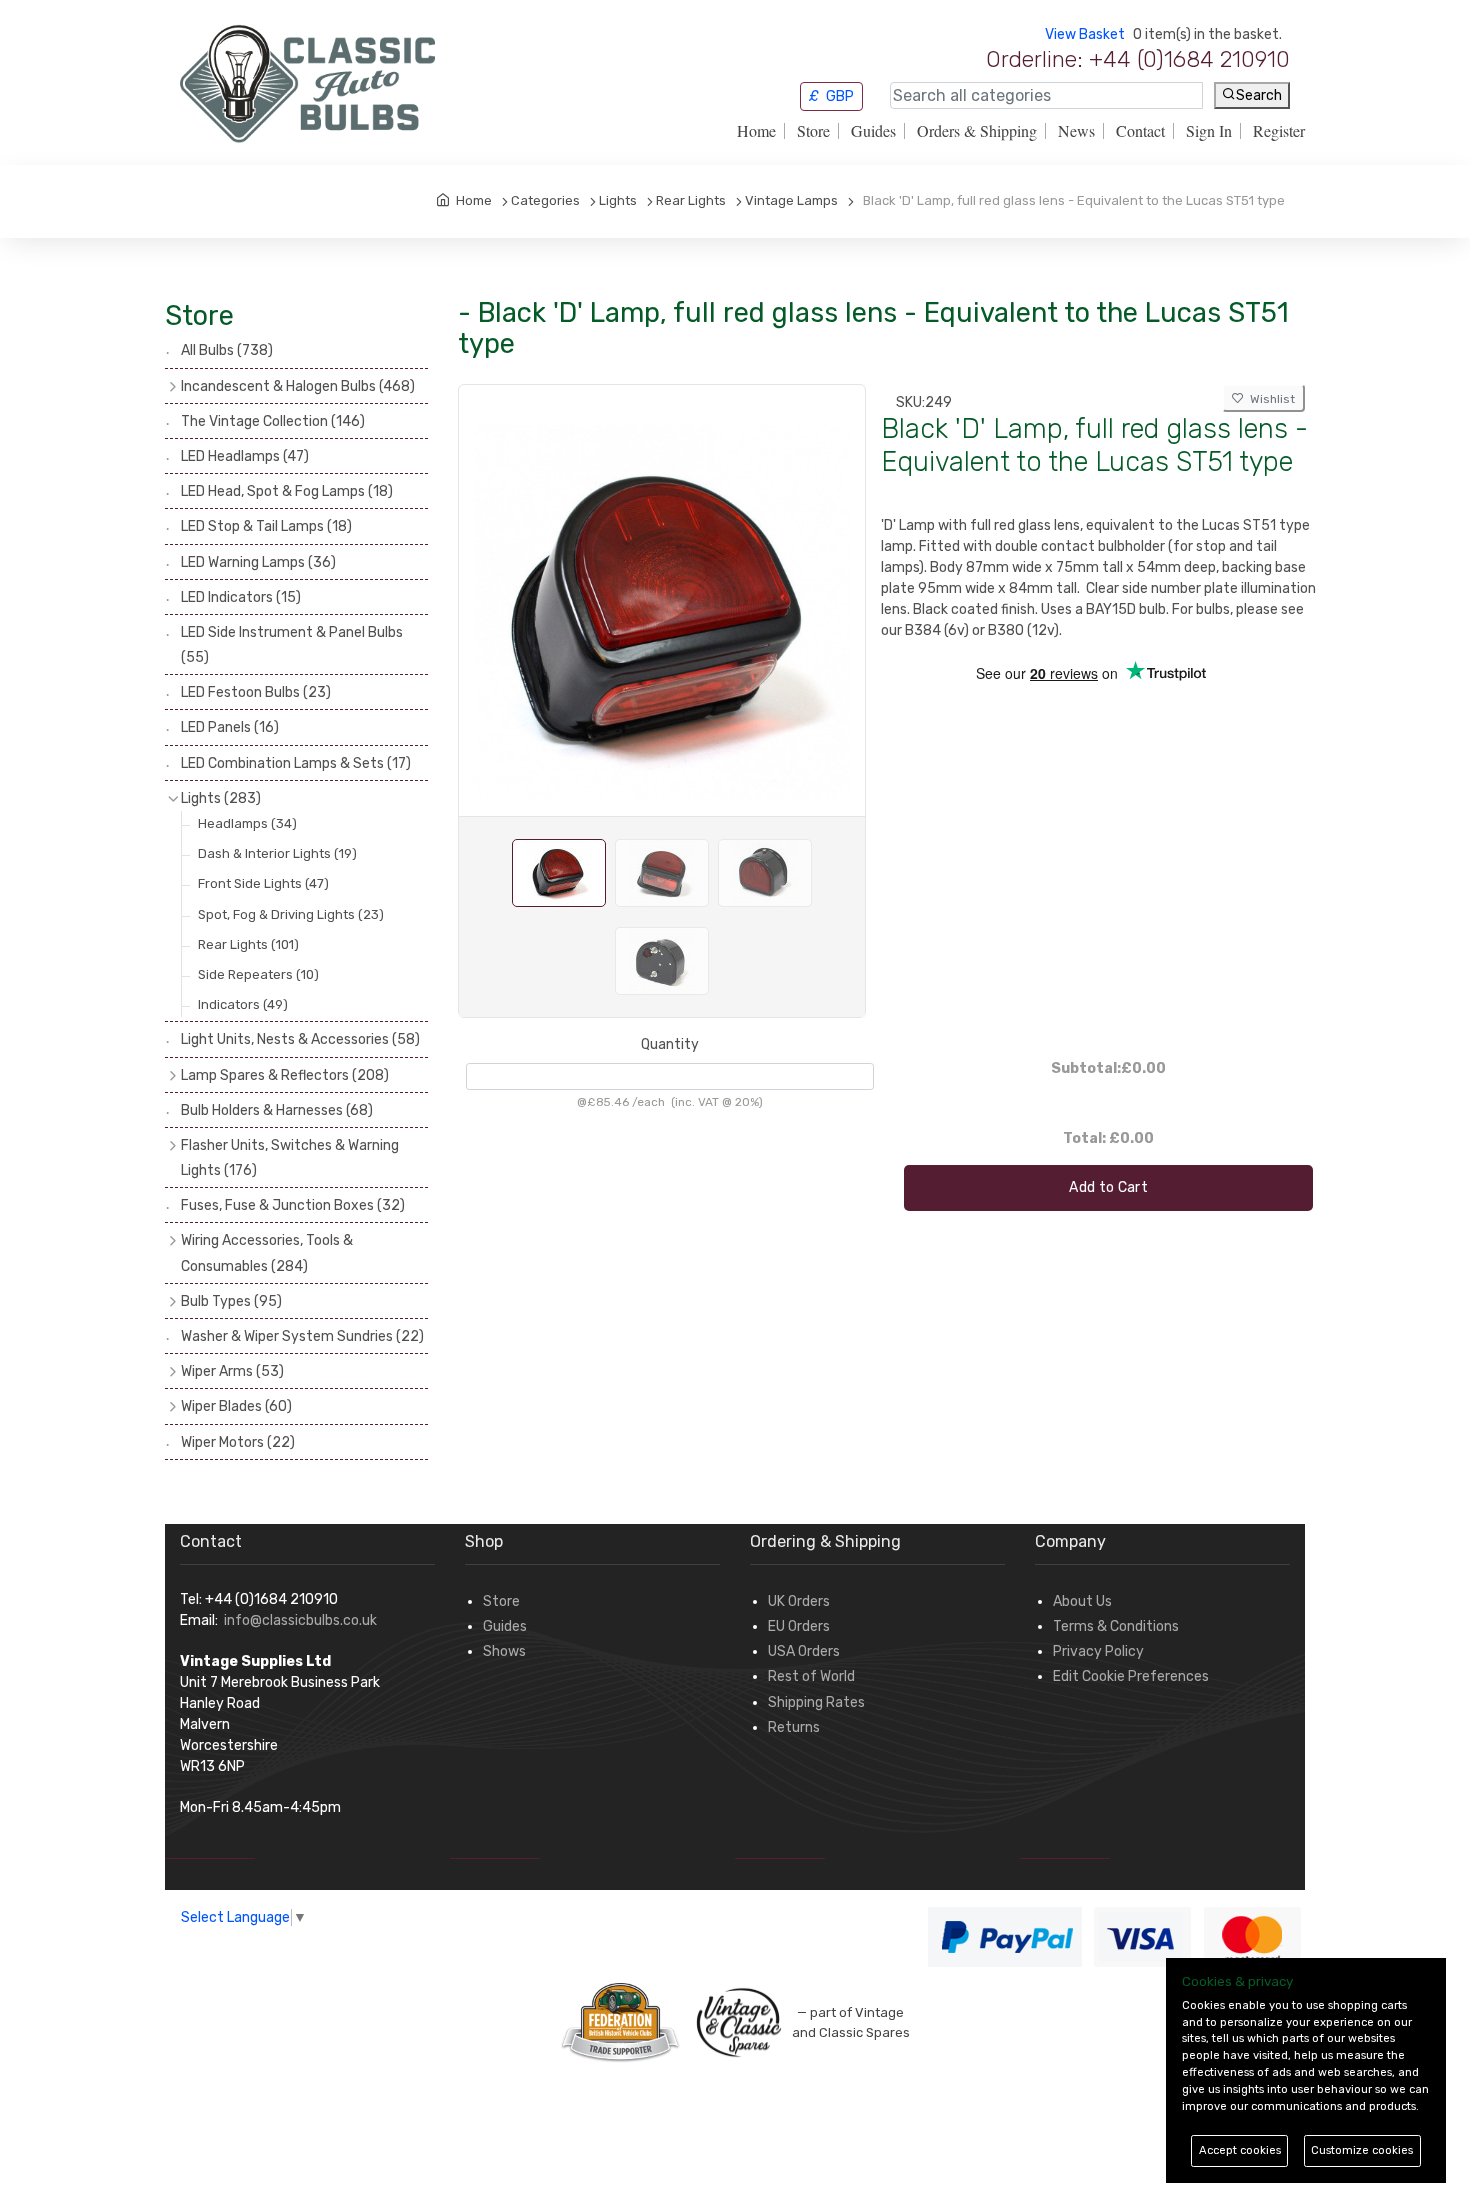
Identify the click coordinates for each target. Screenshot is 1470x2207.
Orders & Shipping (977, 131)
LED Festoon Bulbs (256, 692)
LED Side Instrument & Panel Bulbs (292, 645)
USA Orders (804, 1651)
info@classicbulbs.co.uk (300, 1620)
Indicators (243, 1004)
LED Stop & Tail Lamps (266, 526)
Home (756, 131)
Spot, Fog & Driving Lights (291, 914)
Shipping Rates (816, 1702)
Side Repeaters (258, 974)
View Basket (1085, 34)
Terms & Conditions (1116, 1626)
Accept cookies (1240, 2150)
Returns (794, 1727)
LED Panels (230, 727)
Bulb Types (231, 1301)
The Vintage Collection (273, 421)
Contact (1140, 131)
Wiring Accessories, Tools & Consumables (267, 1253)
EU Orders (799, 1626)
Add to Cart (1108, 1187)
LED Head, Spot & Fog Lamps (287, 491)
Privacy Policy (1098, 1651)
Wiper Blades (236, 1406)
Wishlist (1269, 399)
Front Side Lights (263, 883)
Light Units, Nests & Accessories (300, 1039)
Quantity (670, 1044)
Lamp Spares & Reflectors (285, 1075)
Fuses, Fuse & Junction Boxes (293, 1205)
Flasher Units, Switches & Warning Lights (290, 1158)
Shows (504, 1651)
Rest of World (811, 1676)
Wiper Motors (238, 1442)
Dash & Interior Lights (277, 853)
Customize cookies (1362, 2150)
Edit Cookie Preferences (1131, 1676)
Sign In (1209, 131)
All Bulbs (227, 350)
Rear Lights (248, 944)
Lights (221, 798)
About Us (1082, 1601)
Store (813, 131)
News (1076, 131)
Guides (873, 131)
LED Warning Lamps (258, 562)
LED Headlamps (245, 456)
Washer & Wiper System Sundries (302, 1336)
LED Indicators (241, 597)
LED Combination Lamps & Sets (296, 763)
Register (1279, 131)
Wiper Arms (232, 1371)
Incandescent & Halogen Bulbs (298, 386)
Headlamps (247, 823)
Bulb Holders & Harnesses (277, 1110)
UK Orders (799, 1601)
